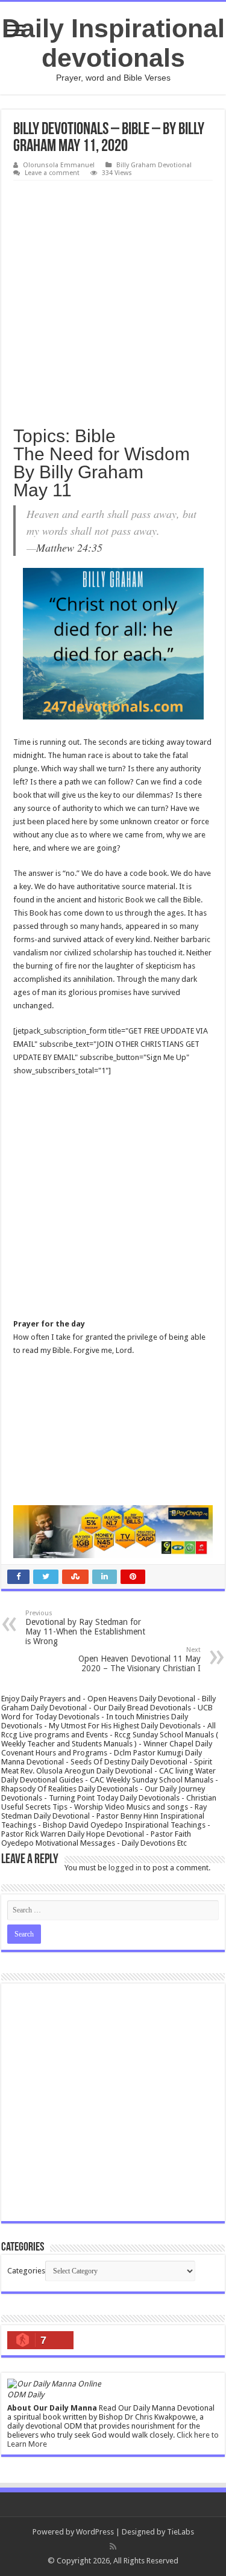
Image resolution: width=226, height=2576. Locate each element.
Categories (26, 2271)
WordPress (95, 2532)
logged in (125, 1868)
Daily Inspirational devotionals (113, 43)
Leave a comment (52, 173)
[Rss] (113, 2547)
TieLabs (180, 2532)
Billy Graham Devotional (154, 165)
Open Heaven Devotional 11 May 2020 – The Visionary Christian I (140, 1659)
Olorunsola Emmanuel (59, 165)
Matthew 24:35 (69, 547)
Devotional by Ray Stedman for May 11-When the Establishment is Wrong (85, 1628)
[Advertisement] (113, 299)
